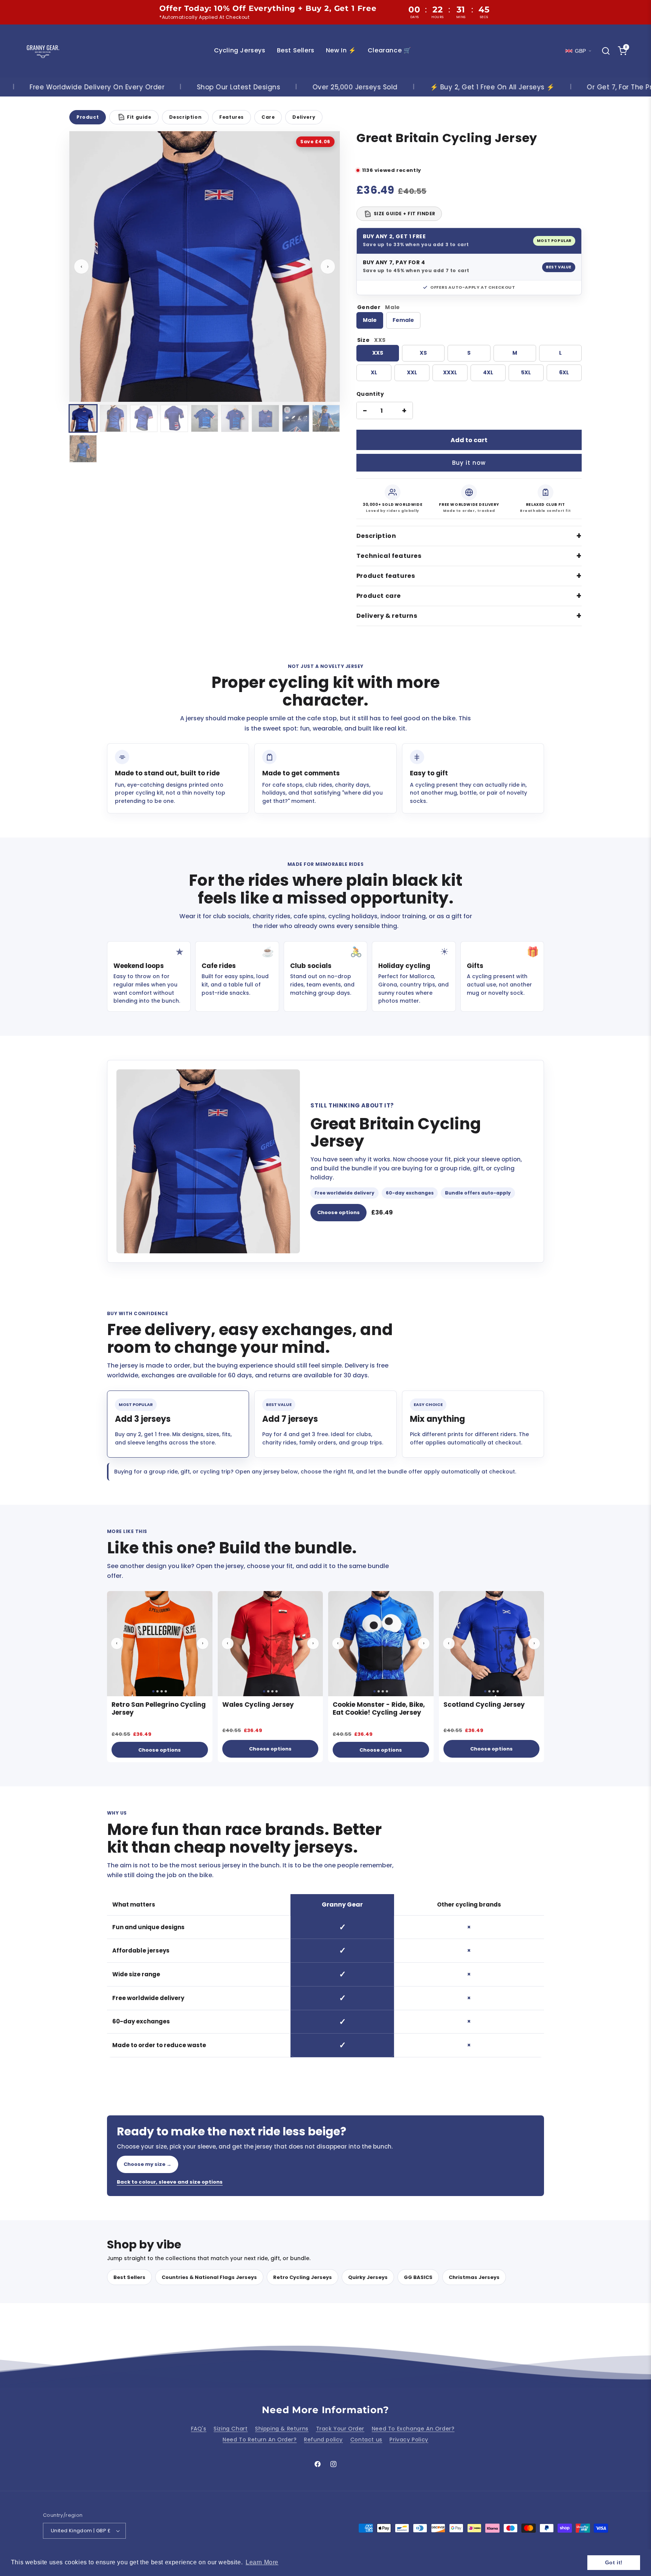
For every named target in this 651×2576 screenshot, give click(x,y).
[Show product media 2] (114, 419)
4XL (488, 372)
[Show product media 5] (205, 419)
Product (88, 117)
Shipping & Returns (282, 2429)
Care (268, 117)
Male (370, 320)
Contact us (366, 2440)
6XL (564, 372)
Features (232, 117)
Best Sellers (129, 2277)
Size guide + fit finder (400, 214)
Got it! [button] (614, 2562)
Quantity (370, 394)
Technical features (389, 556)
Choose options (338, 1212)
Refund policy (323, 2440)
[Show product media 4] (174, 419)
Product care (379, 596)
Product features (386, 576)
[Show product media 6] (235, 419)
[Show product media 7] (265, 419)
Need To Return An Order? (260, 2440)
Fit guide (135, 117)
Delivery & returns (387, 616)
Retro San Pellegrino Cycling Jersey (159, 1708)
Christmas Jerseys (474, 2277)
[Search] (606, 51)
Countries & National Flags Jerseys (209, 2277)
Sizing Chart (231, 2429)
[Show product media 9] (326, 419)
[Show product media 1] (83, 419)
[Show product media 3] (144, 419)
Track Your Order (340, 2429)
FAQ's (199, 2429)
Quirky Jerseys (368, 2277)
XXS (378, 353)
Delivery (304, 117)
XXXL (450, 372)
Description (186, 117)
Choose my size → (147, 2164)
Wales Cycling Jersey (258, 1705)
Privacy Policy (409, 2440)
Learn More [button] (262, 2562)
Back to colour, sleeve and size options (170, 2182)
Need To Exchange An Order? (413, 2429)
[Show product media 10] (83, 449)
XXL (412, 372)
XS (423, 353)
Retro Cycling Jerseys (303, 2277)
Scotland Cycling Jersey (484, 1705)
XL (374, 372)
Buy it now (469, 463)
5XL (526, 372)
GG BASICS (418, 2277)
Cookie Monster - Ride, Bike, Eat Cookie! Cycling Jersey (379, 1708)
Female (403, 320)
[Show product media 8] (296, 419)
